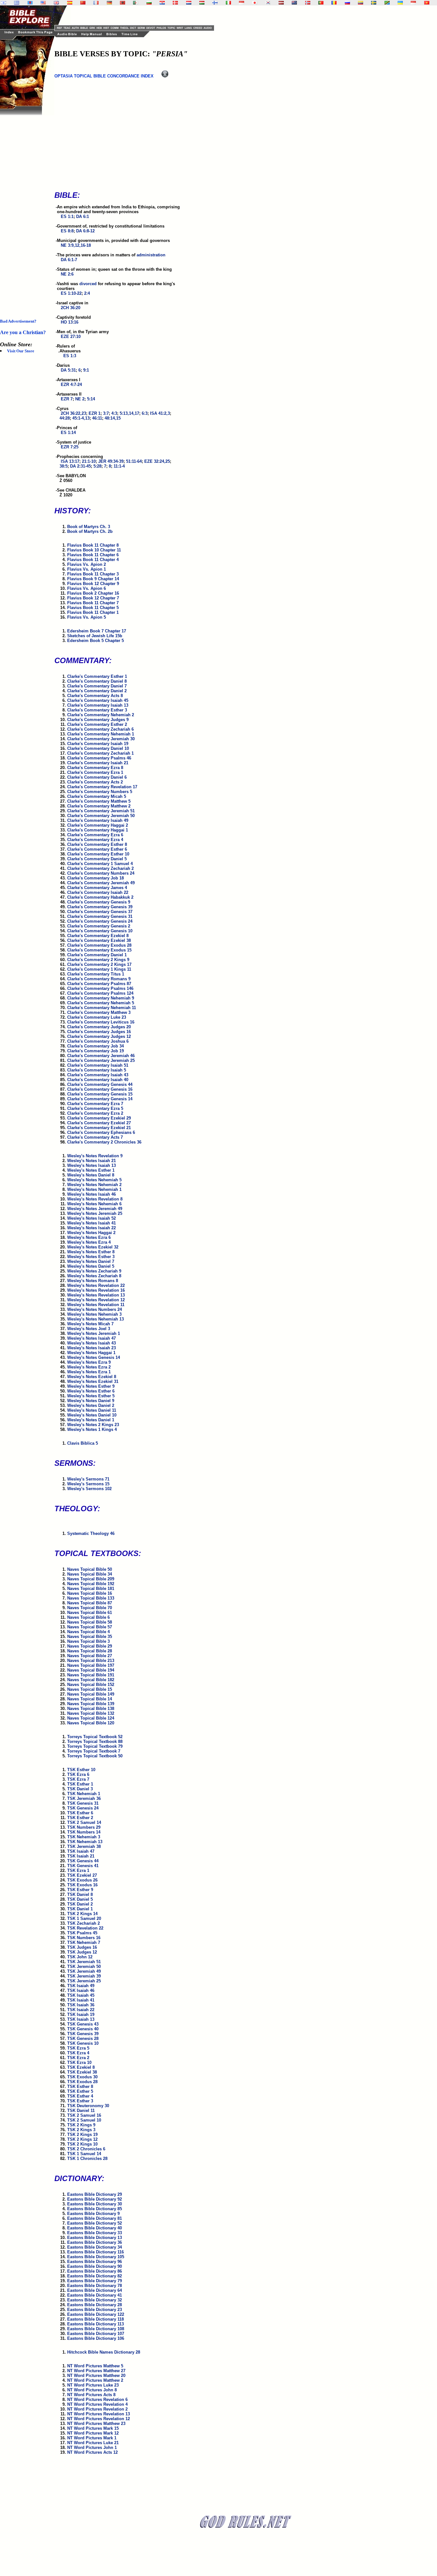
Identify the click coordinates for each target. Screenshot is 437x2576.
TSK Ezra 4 (78, 2053)
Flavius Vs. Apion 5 (87, 617)
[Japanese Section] (255, 3)
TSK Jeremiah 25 (84, 1981)
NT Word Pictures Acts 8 (91, 2395)
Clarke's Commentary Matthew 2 (99, 806)
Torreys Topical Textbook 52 (95, 1737)
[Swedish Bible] (374, 3)
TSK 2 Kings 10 (82, 2144)
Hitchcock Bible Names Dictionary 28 (104, 2352)
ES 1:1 (67, 217)
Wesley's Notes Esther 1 (91, 1170)
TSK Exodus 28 (82, 2082)
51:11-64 (134, 461)
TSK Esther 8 (80, 2086)
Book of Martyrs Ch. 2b (90, 531)
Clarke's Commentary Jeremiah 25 (101, 1060)
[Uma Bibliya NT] (413, 3)
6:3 (145, 413)
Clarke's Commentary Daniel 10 (98, 748)
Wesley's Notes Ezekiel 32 (93, 1247)
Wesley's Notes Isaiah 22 (91, 1228)
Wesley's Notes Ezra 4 (89, 1242)
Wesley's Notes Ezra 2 (89, 1367)
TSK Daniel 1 (80, 1909)
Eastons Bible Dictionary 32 (95, 2300)
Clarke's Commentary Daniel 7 (97, 686)
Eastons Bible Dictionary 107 (96, 2334)
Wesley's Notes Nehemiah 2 (94, 1185)
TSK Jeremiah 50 (84, 1966)
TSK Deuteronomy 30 (88, 2106)
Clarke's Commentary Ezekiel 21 (99, 1128)
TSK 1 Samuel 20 (84, 1918)
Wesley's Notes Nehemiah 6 (94, 1204)
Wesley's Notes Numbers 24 (95, 1309)
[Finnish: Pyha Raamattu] (215, 3)
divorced (88, 284)
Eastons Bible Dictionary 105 (96, 2257)
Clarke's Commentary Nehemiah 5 (101, 1003)
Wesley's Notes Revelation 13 (96, 1295)
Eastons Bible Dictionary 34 (95, 2247)
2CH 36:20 (71, 308)
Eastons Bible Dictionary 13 (95, 2238)
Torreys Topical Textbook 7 (94, 1751)
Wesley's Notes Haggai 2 (91, 1233)
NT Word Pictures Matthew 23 (96, 2424)
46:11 (97, 418)
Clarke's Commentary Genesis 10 (100, 931)
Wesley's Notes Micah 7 (90, 1324)
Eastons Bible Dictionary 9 (93, 2214)
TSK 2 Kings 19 (82, 2135)
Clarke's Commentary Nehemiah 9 (101, 998)
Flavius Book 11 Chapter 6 (93, 555)
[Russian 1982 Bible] (347, 3)
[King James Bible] (56, 3)
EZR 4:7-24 (71, 385)
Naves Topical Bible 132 (91, 1713)
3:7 (106, 413)
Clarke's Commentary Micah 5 (97, 796)
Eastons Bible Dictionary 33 (95, 2233)
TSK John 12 (80, 1957)
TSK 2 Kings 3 (81, 2130)
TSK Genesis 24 (83, 1808)
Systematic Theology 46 (91, 1533)
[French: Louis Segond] (96, 3)
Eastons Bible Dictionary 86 (95, 2271)
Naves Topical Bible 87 (90, 1603)
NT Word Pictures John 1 (92, 2448)
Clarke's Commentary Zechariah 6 (100, 729)
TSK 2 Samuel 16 (84, 2115)
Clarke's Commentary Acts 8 (95, 696)
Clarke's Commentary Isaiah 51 (98, 1065)
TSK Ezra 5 (78, 2048)
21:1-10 (89, 461)
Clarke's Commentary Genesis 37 (100, 912)
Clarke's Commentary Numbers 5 (100, 792)
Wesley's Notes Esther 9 (91, 1386)
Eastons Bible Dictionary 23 (95, 2310)
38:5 (64, 466)
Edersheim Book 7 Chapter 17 (97, 631)
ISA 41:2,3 (160, 413)
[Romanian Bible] (334, 3)
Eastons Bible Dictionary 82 (95, 2276)
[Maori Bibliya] (294, 3)
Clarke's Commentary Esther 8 (97, 844)
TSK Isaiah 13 (81, 2019)
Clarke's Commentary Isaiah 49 (98, 820)
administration (151, 255)
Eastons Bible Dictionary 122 (96, 2314)
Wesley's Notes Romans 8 (93, 1281)
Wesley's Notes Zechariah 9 (94, 1271)
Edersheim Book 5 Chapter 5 (95, 641)
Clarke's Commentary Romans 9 (99, 979)
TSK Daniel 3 (80, 1789)
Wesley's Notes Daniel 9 (91, 1401)
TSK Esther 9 (80, 1890)
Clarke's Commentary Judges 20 (99, 1027)
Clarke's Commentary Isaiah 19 (98, 744)
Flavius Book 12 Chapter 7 (93, 598)
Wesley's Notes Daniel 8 (91, 1175)
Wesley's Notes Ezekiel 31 (93, 1381)
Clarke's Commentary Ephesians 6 (101, 1132)
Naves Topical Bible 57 (90, 1627)
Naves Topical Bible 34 (90, 1574)
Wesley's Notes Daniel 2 (91, 1405)
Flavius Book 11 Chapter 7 (93, 603)
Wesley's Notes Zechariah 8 (94, 1276)
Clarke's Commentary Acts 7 (95, 1137)
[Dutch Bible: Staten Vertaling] (189, 3)
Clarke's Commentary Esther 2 (97, 724)
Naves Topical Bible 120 (91, 1723)
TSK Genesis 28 (83, 2038)
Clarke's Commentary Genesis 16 (100, 1089)
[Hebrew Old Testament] (4, 3)
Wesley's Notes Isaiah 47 (91, 1338)
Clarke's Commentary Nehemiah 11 (102, 1008)
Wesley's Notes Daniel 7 (91, 1261)
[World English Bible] (43, 3)
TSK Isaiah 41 (81, 2000)
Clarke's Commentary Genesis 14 (100, 1099)
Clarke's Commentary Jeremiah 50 (101, 816)
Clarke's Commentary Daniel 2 (97, 691)
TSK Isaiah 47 (81, 1851)
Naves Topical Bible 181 (91, 1589)
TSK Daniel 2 (80, 1904)
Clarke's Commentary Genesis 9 (99, 902)
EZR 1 (95, 413)
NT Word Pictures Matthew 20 (96, 2375)
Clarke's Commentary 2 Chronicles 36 (104, 1142)
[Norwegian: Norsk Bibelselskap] (308, 3)
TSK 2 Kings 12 (82, 2139)
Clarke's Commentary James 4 (97, 888)
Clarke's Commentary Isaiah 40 (98, 1080)
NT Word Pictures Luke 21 (93, 2443)
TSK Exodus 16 (82, 1885)
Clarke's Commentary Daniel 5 (97, 859)
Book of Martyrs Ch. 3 (89, 527)
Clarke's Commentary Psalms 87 (99, 984)
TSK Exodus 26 (82, 1880)
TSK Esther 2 (80, 1818)
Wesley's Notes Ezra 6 (89, 1237)
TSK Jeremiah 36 (84, 1798)
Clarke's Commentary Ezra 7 (95, 1104)
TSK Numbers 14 (84, 1832)
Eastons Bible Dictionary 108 (96, 2329)
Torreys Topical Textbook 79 (95, 1746)
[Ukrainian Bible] (400, 3)
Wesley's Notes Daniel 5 (91, 1266)
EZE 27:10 (71, 337)
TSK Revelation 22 (85, 1928)
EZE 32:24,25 (157, 461)
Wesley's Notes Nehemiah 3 (94, 1314)
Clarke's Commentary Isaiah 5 (97, 1070)
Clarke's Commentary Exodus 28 (99, 945)
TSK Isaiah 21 (81, 1856)
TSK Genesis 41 (83, 1866)
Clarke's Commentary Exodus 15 (99, 950)
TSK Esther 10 (81, 1770)
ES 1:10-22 (71, 293)
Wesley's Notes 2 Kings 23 (93, 1425)
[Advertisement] (26, 211)
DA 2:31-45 (80, 466)
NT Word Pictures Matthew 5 (95, 2366)
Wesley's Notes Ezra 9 (89, 1362)
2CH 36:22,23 (73, 413)
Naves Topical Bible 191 (91, 1675)
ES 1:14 (68, 433)
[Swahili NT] (387, 3)
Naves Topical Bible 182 (91, 1680)
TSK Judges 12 (82, 1952)
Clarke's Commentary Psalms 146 (100, 988)
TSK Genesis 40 (83, 2029)
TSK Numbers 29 (84, 1827)
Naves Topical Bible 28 (90, 1651)
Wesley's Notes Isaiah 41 (91, 1223)
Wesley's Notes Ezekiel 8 (92, 1377)
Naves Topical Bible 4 (88, 1632)
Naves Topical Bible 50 (90, 1569)
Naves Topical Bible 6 (88, 1617)
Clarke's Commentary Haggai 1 (98, 830)
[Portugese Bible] (321, 3)
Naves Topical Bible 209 (91, 1579)
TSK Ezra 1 (78, 1870)
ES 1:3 (70, 356)
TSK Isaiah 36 (81, 2005)
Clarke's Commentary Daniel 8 (97, 681)
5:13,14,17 (129, 413)
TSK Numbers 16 (84, 1938)
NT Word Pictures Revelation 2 (97, 2409)
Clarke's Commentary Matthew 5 (99, 801)
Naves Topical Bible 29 (90, 1646)
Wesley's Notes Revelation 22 (96, 1285)
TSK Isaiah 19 (81, 2014)
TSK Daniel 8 (80, 1894)
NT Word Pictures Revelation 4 (97, 2404)
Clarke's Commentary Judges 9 (98, 720)
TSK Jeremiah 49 (84, 1971)
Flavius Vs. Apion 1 (87, 569)
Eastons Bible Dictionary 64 (95, 2290)
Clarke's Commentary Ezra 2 (95, 1113)
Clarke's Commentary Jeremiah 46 (101, 1056)
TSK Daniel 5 (80, 1899)
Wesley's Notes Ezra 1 (89, 1372)
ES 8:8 (67, 231)
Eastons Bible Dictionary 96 (95, 2262)
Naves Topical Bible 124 (91, 1718)
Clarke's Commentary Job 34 (95, 1046)
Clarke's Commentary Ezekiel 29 (99, 1118)
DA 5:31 (68, 370)
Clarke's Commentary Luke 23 (97, 1017)
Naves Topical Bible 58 (90, 1622)
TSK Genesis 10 (83, 2043)
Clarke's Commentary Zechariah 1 (100, 753)
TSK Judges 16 (82, 1947)
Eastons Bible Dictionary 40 (95, 2228)
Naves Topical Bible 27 (90, 1656)
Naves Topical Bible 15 (90, 1689)
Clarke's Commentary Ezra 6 (95, 835)
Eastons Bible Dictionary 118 (95, 2319)
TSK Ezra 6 (78, 1774)
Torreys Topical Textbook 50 (95, 1756)
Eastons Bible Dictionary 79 (95, 2281)
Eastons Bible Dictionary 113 (95, 2324)
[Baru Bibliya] (242, 3)
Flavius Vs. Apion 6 (87, 588)
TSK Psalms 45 (82, 1933)
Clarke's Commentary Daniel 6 (97, 777)
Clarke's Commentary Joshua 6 (98, 1041)
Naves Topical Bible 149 (91, 1694)
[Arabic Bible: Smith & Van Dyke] (136, 3)
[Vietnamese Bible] (427, 3)
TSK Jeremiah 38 (84, 1846)
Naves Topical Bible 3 (88, 1641)
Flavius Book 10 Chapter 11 (94, 550)
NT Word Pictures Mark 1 (92, 2438)
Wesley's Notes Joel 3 (89, 1329)
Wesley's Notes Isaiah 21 (91, 1161)
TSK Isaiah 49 (81, 1986)
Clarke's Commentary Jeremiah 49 (101, 883)
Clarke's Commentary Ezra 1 (95, 772)
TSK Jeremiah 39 (84, 1976)
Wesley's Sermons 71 (88, 1479)
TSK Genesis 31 (83, 1803)
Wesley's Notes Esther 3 (91, 1257)
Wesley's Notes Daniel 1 (91, 1420)
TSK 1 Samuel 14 (84, 2154)
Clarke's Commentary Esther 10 (98, 854)
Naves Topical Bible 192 (91, 1584)
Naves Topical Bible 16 (90, 1593)
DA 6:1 (83, 217)
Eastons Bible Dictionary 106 (96, 2338)
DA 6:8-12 (85, 231)
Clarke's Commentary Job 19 (95, 1051)
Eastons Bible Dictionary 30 (95, 2204)
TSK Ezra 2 (78, 2058)
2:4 (87, 293)
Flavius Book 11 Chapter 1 (93, 612)
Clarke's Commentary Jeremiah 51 (101, 811)
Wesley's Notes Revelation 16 (96, 1290)
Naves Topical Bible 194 (91, 1670)
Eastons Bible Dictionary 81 (95, 2218)
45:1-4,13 (81, 418)
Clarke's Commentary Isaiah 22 (98, 892)
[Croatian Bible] (162, 3)
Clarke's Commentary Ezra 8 (95, 768)
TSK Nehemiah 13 (85, 1842)
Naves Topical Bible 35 (90, 1637)
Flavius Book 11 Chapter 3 (93, 574)
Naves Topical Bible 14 (90, 1699)
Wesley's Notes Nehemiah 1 (94, 1189)
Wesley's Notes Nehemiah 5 (94, 1180)
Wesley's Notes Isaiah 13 (91, 1165)
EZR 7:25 (70, 447)
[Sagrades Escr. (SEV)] (70, 3)
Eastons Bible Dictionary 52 (95, 2223)
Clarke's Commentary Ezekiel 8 (98, 936)
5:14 (91, 399)
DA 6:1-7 (69, 260)
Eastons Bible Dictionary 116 (95, 2252)
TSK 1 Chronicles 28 (87, 2159)
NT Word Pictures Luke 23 (93, 2385)
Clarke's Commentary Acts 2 (95, 782)
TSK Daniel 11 (81, 2111)
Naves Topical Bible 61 (90, 1613)
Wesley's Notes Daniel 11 (92, 1410)
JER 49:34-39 (111, 461)
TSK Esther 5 (80, 2091)
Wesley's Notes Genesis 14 (94, 1357)
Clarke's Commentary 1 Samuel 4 (100, 864)
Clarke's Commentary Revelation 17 (102, 787)
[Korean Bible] (268, 3)
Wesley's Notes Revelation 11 (96, 1305)
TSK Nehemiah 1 (84, 1794)
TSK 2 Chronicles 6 (86, 2149)
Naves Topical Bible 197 (91, 1665)
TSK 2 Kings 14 (82, 1914)
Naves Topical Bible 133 (91, 1598)
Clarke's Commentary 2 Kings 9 (98, 960)
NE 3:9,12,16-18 (76, 245)
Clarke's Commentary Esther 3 (97, 710)
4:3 (114, 413)
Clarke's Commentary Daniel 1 (97, 955)
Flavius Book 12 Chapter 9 (93, 584)
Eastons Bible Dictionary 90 (95, 2266)
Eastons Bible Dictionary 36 (95, 2242)
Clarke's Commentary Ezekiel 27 (99, 1123)
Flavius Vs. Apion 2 (87, 564)
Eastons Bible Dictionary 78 (95, 2286)
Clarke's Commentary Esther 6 (97, 849)
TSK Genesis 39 (83, 2034)
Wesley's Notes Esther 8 (91, 1252)
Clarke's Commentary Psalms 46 (99, 758)
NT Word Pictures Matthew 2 (95, 2380)
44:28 (65, 418)
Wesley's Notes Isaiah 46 (91, 1194)
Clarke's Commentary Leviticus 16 (101, 1022)
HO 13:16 (70, 322)
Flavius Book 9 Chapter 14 (93, 579)
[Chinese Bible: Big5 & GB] (83, 3)
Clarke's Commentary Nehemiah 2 (101, 715)
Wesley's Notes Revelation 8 (95, 1199)
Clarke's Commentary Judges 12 (99, 1036)
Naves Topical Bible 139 (91, 1704)
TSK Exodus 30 (82, 2077)
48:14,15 (113, 418)
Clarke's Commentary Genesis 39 (100, 907)
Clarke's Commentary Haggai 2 (98, 825)
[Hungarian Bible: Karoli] (202, 3)
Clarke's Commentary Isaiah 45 (98, 700)
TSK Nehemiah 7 (84, 1942)
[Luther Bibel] (109, 3)
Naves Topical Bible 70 (90, 1608)
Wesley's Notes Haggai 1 (91, 1353)
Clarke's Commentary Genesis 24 (100, 921)
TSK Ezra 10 (79, 2062)
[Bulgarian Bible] (149, 3)
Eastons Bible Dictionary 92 (95, 2199)
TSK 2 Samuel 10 (84, 2120)
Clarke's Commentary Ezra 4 (95, 840)
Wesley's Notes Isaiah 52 (91, 1218)
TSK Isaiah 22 (81, 2010)
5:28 (97, 466)
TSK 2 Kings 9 (81, 2125)
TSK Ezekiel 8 (81, 2067)
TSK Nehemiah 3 (84, 1837)
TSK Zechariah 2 (83, 1923)
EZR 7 (67, 399)
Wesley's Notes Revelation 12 (96, 1300)
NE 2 (80, 399)
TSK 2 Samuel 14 (84, 1822)
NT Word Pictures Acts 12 (92, 2452)
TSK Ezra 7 (78, 1779)
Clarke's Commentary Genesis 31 (100, 916)
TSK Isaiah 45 (81, 1995)
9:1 (86, 370)
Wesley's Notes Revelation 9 (95, 1156)
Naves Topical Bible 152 (91, 1685)
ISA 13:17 (70, 461)
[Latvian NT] (281, 3)
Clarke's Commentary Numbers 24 (101, 873)
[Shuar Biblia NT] (361, 3)
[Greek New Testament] (17, 3)
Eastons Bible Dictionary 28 (95, 2305)
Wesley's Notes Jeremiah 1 (94, 1333)
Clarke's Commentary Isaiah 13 (98, 705)
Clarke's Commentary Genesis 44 (100, 1084)
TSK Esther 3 (80, 2101)
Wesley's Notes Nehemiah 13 (95, 1319)
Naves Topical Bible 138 (91, 1709)
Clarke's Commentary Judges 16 (99, 1032)
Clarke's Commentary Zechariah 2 (100, 868)
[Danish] (175, 3)
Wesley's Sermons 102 (89, 1489)
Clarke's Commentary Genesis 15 (100, 1094)
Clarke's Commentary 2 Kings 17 (99, 964)
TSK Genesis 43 (83, 2024)
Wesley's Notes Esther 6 (91, 1391)
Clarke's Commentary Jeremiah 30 (101, 739)
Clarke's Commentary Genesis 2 (99, 926)
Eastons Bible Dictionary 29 (95, 2194)
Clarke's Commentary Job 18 (95, 878)
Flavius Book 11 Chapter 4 (93, 560)
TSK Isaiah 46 (81, 1990)
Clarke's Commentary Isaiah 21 (98, 763)
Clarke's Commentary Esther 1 (97, 676)
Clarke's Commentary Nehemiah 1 (101, 734)
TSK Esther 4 (80, 2096)
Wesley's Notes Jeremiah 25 (95, 1213)
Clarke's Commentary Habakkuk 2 (100, 897)
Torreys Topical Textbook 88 (95, 1741)
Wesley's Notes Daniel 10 (92, 1415)
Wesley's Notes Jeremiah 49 (95, 1209)
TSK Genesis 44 (83, 1861)
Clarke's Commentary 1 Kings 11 (99, 969)
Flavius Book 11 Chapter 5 (93, 608)
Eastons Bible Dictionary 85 (95, 2209)
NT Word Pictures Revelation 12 (99, 2419)
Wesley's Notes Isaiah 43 (91, 1343)
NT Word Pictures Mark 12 (93, 2433)
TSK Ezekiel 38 (82, 2072)
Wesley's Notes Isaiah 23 (91, 1348)
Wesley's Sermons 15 (88, 1484)
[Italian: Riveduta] (228, 3)
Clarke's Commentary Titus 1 (96, 974)
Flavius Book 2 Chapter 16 (93, 593)
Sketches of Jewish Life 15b (95, 636)
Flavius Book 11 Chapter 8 (93, 545)
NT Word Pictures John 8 (92, 2390)
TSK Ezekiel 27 (82, 1875)
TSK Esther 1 (80, 1784)
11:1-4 (119, 466)
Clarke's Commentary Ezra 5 (95, 1108)
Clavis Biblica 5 (83, 1443)
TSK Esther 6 (80, 1813)
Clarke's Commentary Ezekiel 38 (99, 940)
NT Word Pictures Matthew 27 (96, 2371)
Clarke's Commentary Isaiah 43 (98, 1075)
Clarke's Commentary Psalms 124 (100, 993)
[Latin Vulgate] (30, 3)
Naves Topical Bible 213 (91, 1661)
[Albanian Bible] (123, 3)
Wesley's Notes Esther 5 (91, 1396)
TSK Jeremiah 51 (84, 1962)
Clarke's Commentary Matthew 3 (99, 1012)
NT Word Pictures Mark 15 (93, 2428)
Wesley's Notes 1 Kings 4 (92, 1429)
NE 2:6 (67, 274)
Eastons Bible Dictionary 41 (95, 2295)
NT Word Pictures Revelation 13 (99, 2414)
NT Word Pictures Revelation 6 (97, 2399)
